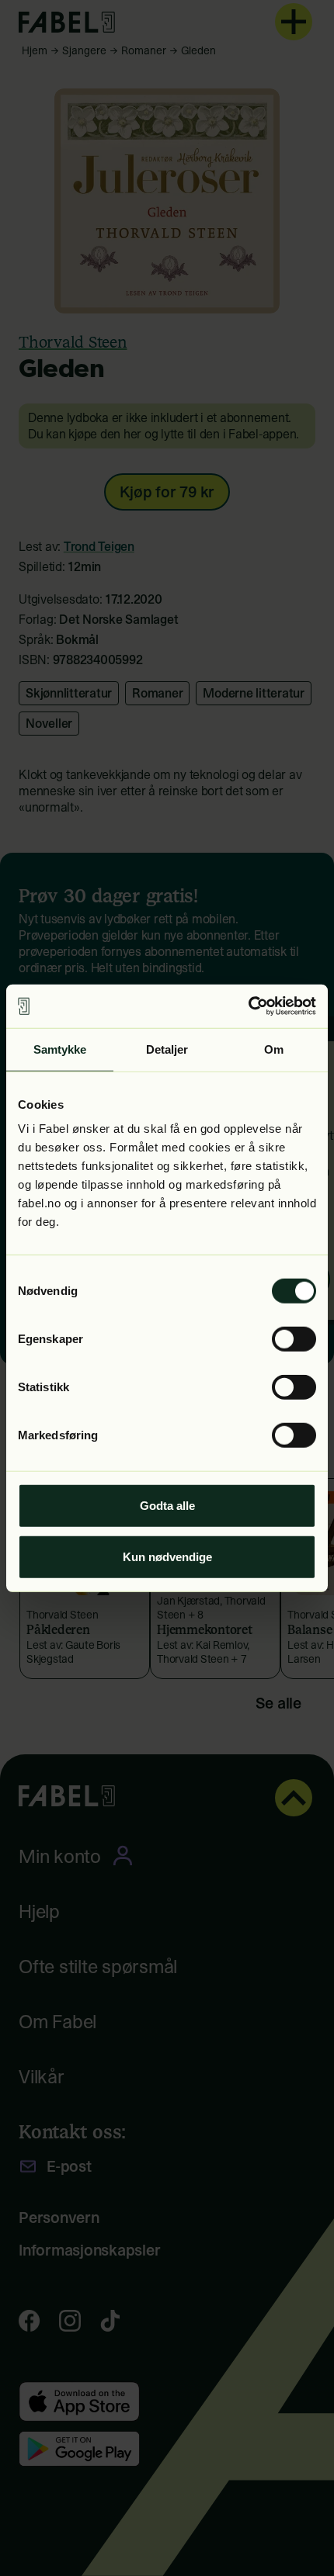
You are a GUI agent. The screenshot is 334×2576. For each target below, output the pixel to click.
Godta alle (167, 1506)
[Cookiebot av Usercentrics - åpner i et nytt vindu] (248, 1006)
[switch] (294, 1339)
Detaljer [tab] (167, 1049)
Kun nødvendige (167, 1556)
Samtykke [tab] (60, 1049)
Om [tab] (274, 1049)
